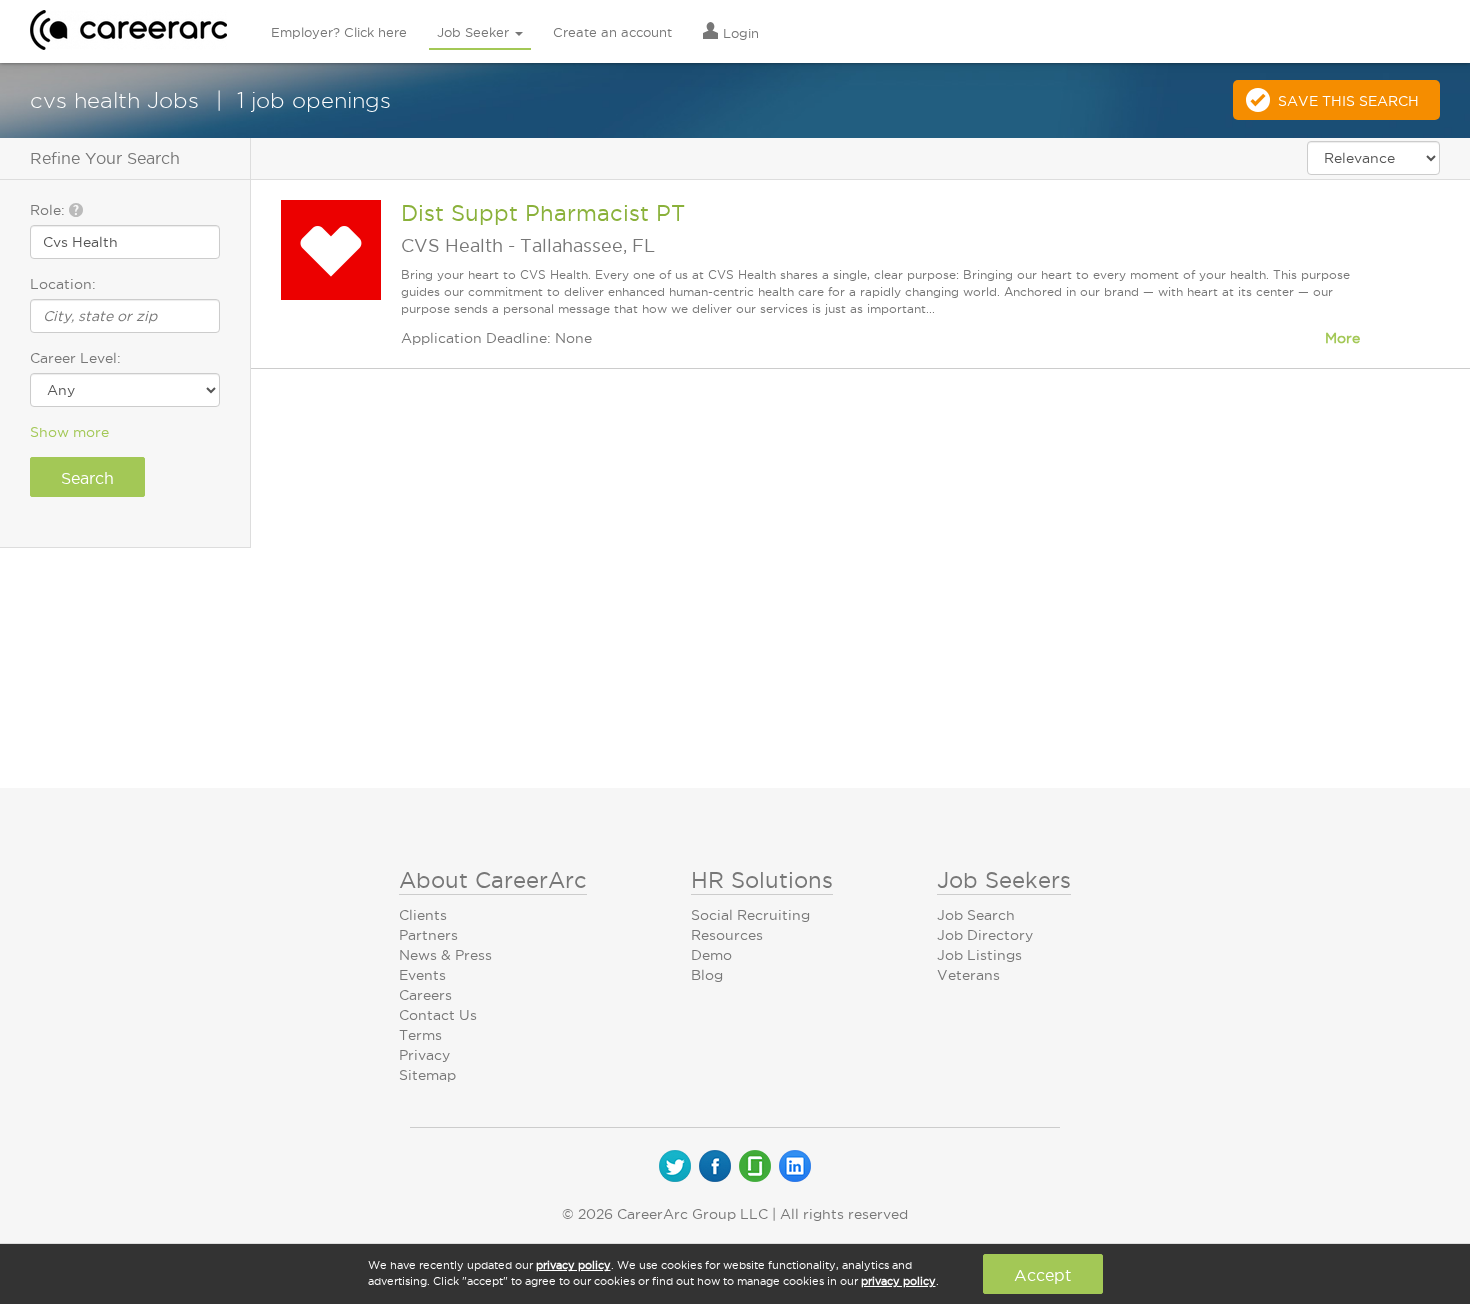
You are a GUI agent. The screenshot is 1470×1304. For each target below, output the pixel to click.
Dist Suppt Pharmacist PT (543, 213)
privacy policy (573, 1265)
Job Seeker (475, 32)
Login (739, 33)
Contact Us (438, 1015)
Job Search (976, 915)
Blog (707, 975)
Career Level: (75, 358)
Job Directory (985, 935)
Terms (420, 1035)
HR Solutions (762, 880)
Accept (1042, 1275)
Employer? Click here (339, 32)
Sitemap (427, 1075)
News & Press (445, 955)
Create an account (612, 32)
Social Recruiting (750, 915)
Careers (425, 995)
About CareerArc (493, 880)
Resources (727, 935)
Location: (63, 284)
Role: (49, 210)
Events (422, 975)
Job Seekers (1004, 880)
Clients (423, 915)
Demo (711, 955)
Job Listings (979, 955)
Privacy (424, 1055)
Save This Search (1348, 101)
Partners (428, 935)
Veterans (968, 975)
